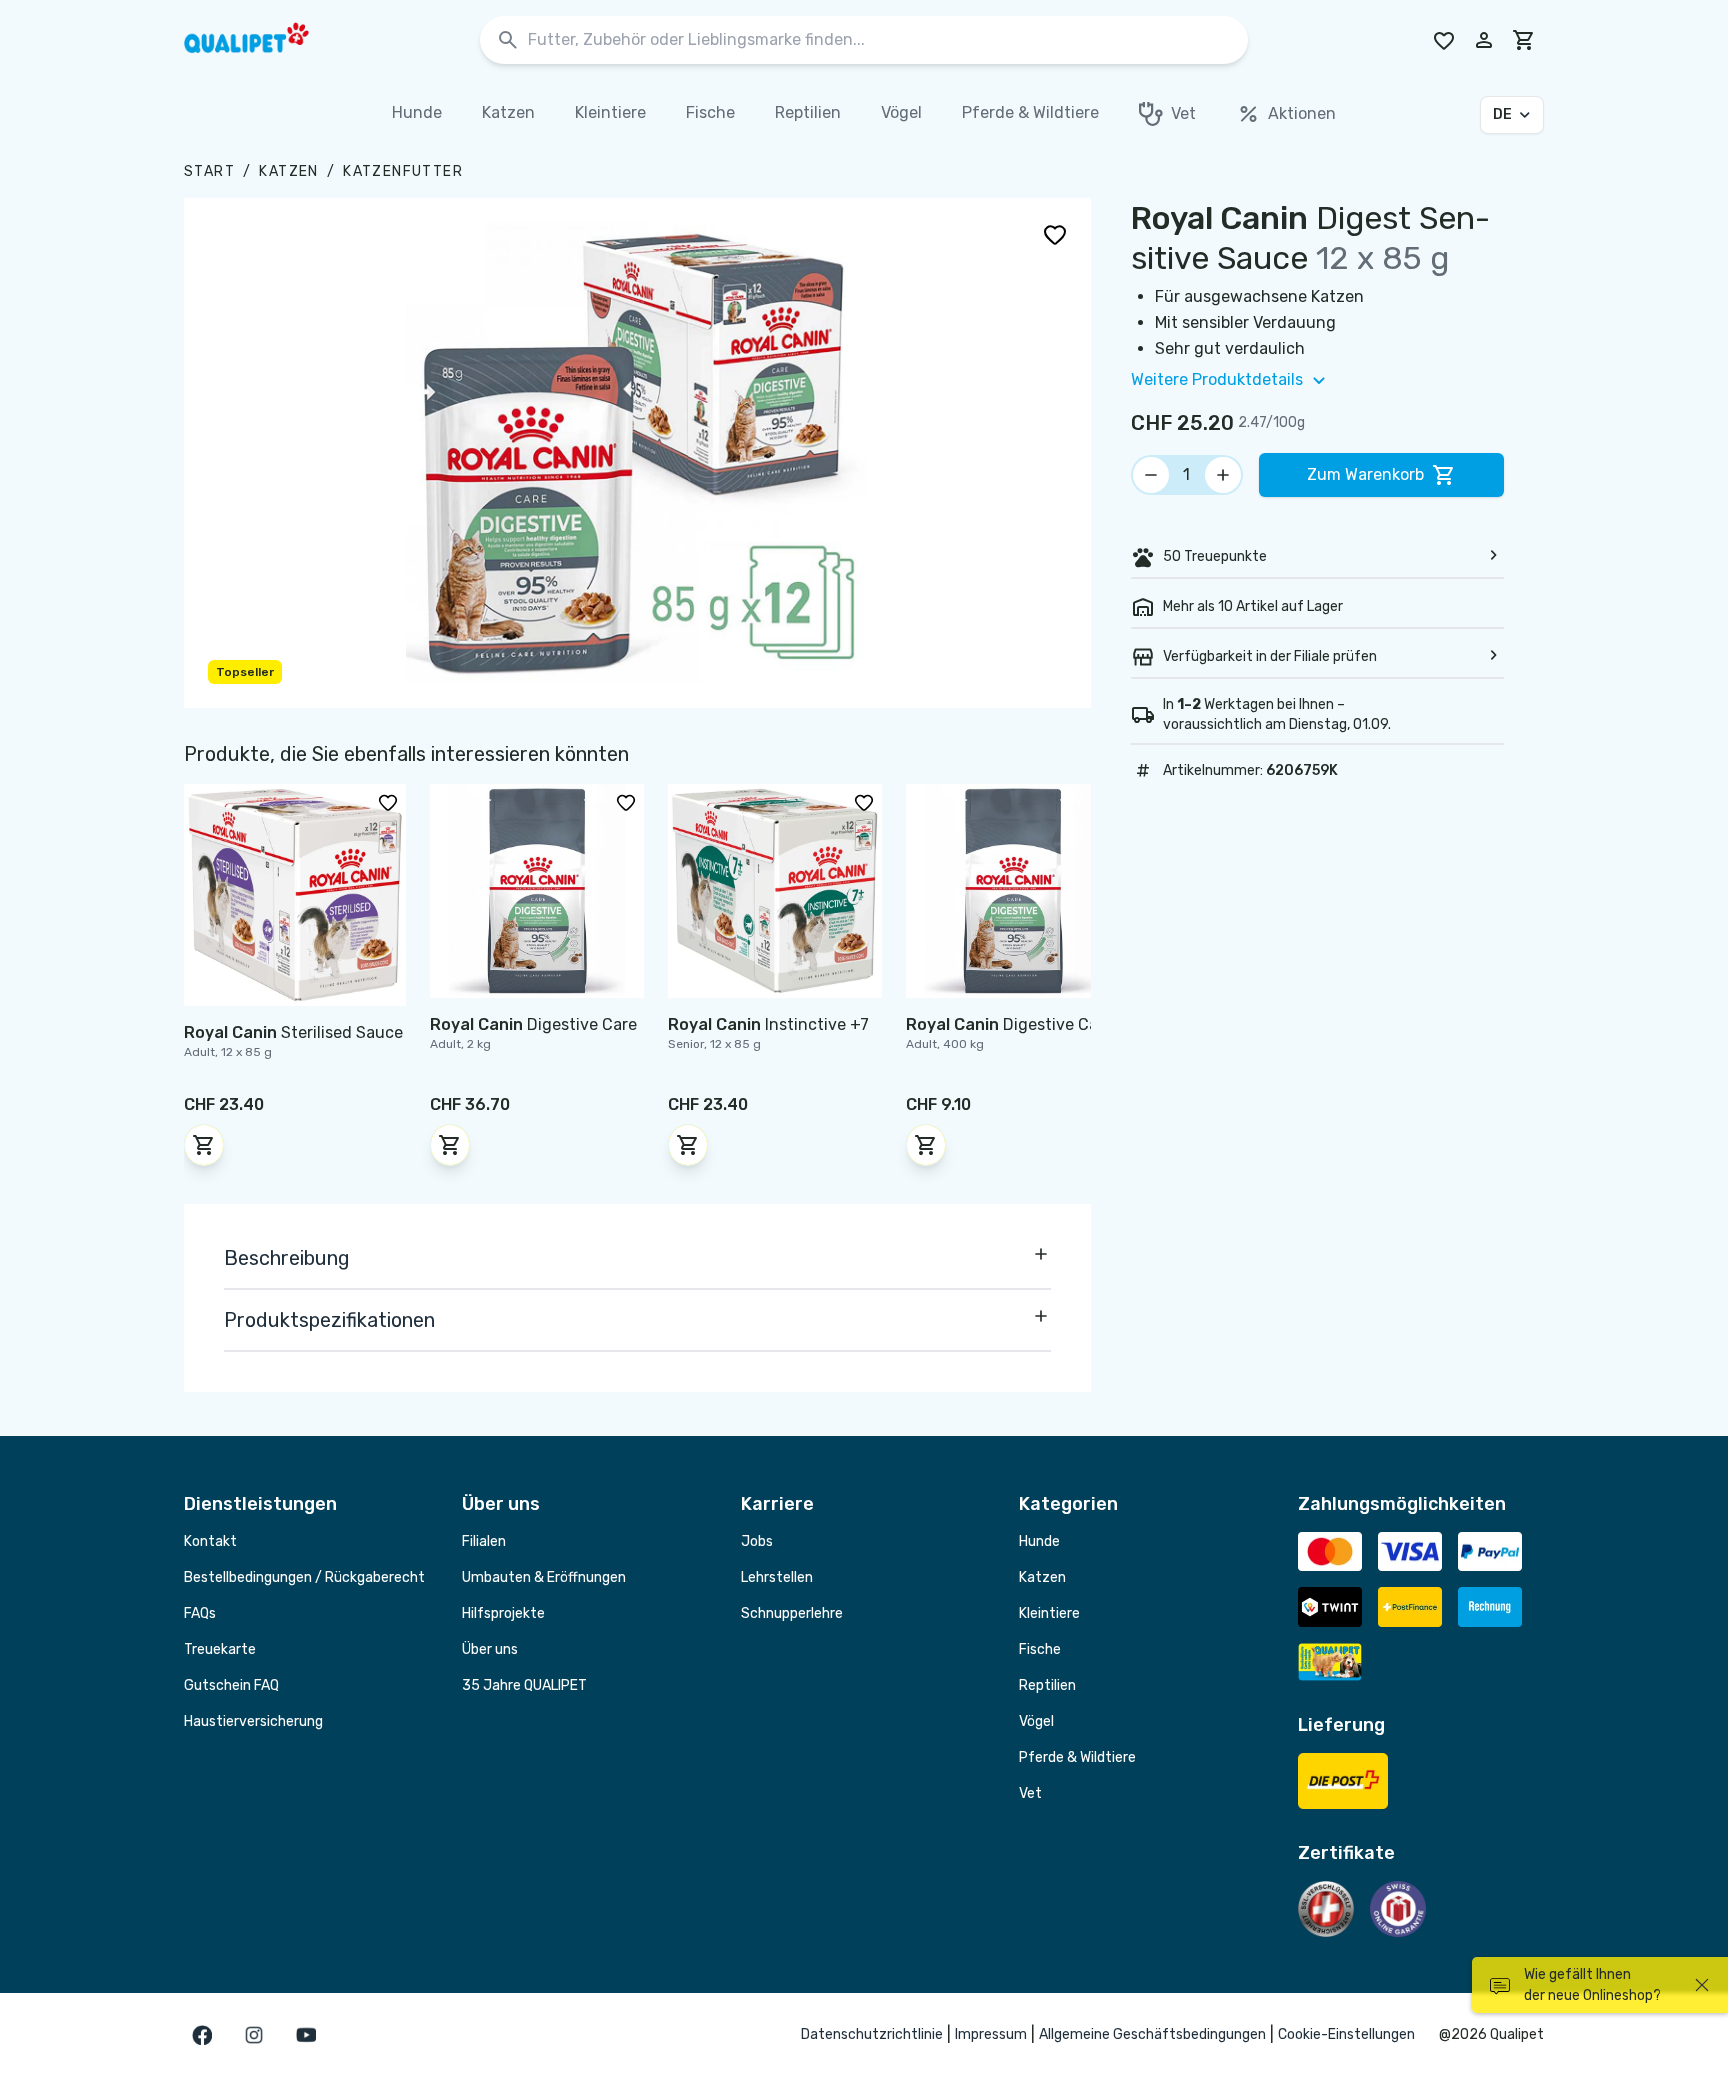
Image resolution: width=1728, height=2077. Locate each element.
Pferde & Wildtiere (1077, 1757)
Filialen (484, 1541)
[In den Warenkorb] (204, 1145)
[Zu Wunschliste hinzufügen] (1055, 234)
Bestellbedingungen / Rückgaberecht (304, 1577)
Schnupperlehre (792, 1613)
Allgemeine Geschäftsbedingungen (1152, 2034)
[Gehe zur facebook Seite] (202, 2035)
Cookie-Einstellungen (1346, 2034)
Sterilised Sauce (293, 1032)
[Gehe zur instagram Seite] (254, 2035)
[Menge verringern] (1151, 475)
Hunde (1039, 1541)
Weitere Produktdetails (1217, 379)
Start (209, 171)
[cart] (1524, 40)
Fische (1040, 1649)
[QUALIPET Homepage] (264, 40)
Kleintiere (1049, 1613)
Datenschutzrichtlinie (872, 2034)
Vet (1030, 1793)
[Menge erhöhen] (1223, 475)
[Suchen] (508, 40)
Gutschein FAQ (231, 1685)
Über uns (490, 1649)
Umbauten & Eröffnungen (544, 1577)
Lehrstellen (777, 1577)
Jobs (757, 1541)
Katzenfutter (403, 171)
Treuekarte (220, 1649)
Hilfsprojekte (503, 1613)
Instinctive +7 (768, 1024)
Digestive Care (533, 1024)
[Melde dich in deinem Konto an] (1484, 40)
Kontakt (210, 1541)
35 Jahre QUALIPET (524, 1685)
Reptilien (1047, 1685)
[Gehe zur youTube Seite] (306, 2035)
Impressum (991, 2034)
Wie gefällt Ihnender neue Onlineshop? (1592, 1985)
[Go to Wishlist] (1444, 40)
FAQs (200, 1613)
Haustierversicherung (253, 1721)
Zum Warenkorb (1365, 474)
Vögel (1036, 1721)
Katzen (288, 171)
